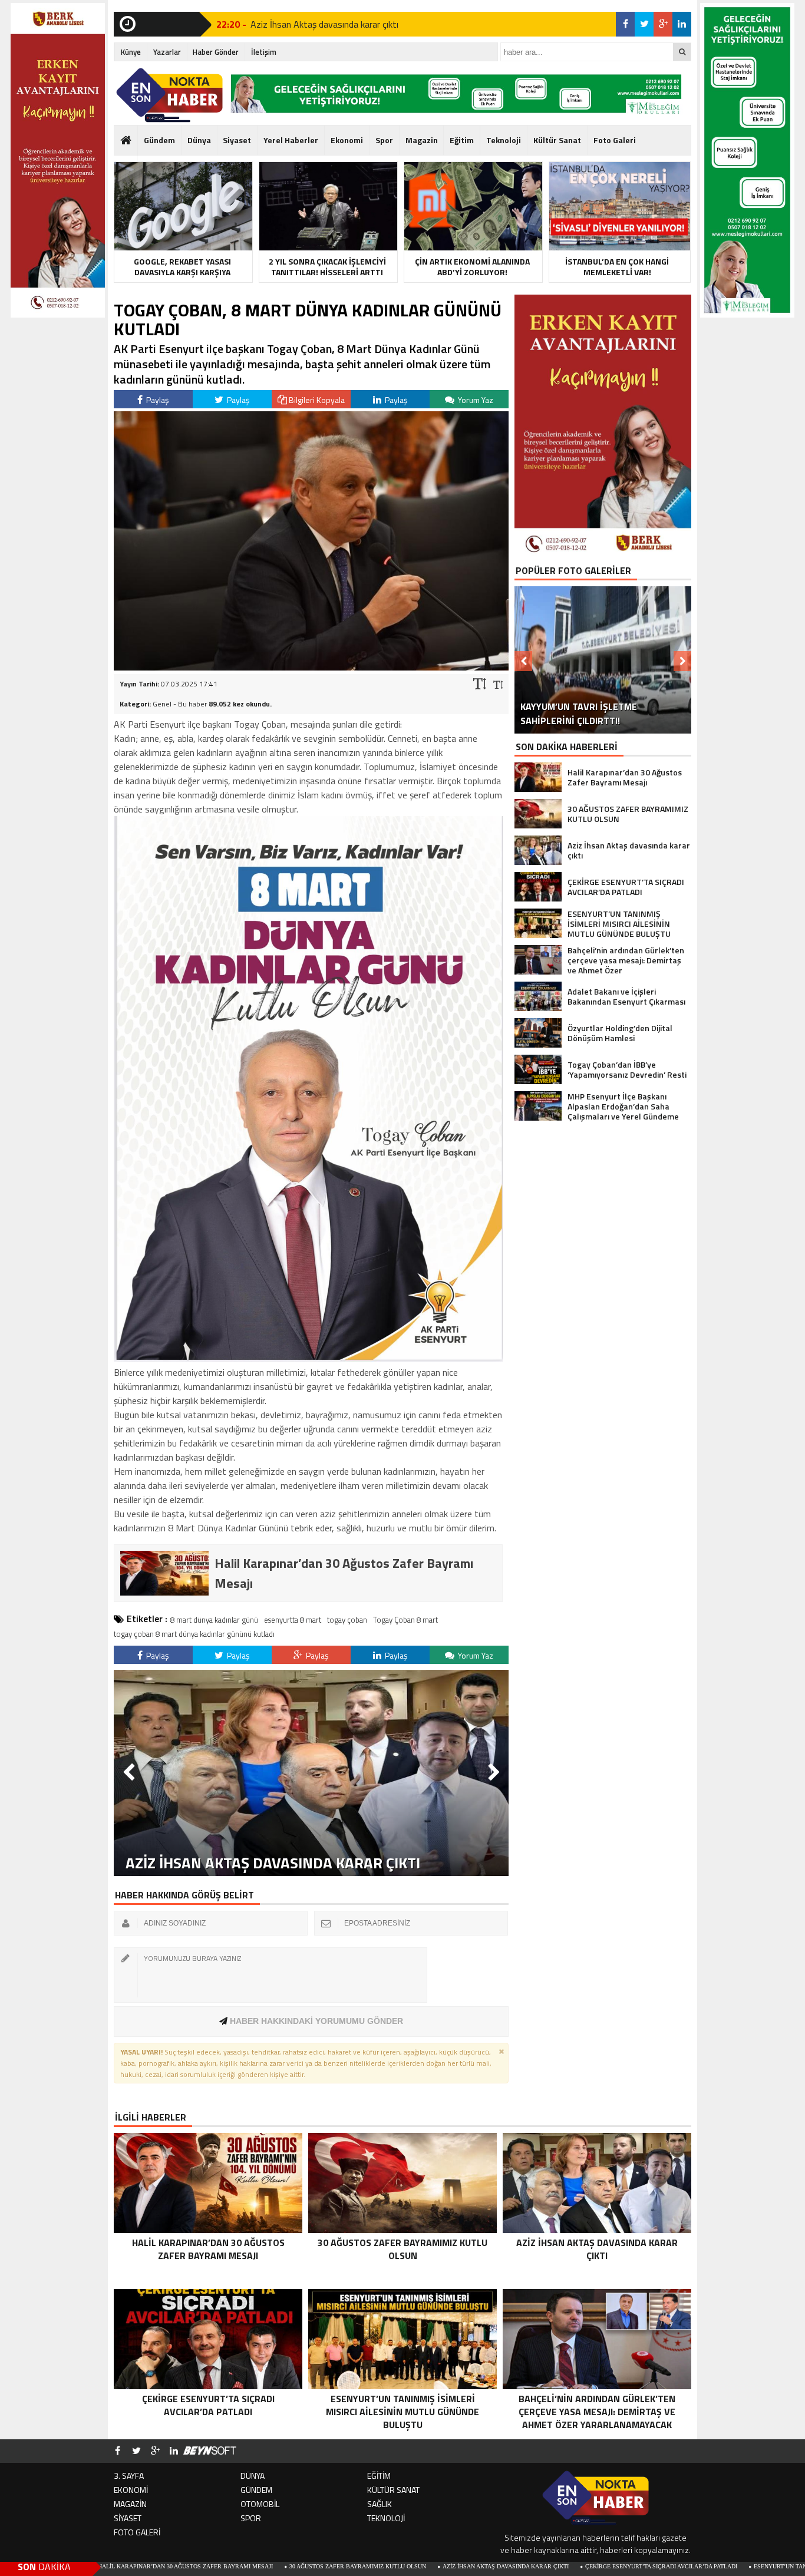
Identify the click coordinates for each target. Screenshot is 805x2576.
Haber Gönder (216, 52)
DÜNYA (253, 2476)
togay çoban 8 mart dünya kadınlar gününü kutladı (194, 1634)
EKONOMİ (131, 2490)
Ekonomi (347, 140)
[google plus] (663, 24)
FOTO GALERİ (137, 2532)
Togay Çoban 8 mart (405, 1620)
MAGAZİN (130, 2504)
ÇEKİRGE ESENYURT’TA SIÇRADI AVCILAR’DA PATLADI (538, 2566)
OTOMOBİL (260, 2504)
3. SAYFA (129, 2476)
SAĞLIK (380, 2504)
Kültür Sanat (557, 140)
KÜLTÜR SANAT (393, 2490)
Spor (384, 140)
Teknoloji (504, 140)
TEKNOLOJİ (386, 2518)
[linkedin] (682, 24)
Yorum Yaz (475, 400)
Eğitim (462, 140)
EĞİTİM (379, 2476)
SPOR (251, 2518)
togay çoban (347, 1620)
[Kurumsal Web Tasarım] (210, 2451)
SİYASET (128, 2518)
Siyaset (237, 140)
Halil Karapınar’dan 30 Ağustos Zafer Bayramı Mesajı (354, 34)
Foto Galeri (615, 140)
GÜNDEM (256, 2490)
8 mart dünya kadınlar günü (214, 1620)
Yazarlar (167, 52)
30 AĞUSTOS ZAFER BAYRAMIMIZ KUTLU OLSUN (235, 2566)
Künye (131, 52)
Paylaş (157, 400)
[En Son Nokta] (169, 95)
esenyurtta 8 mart (293, 1620)
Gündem (159, 140)
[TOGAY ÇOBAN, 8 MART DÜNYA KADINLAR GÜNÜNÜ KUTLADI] (311, 667)
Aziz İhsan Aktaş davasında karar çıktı (382, 2566)
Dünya (199, 140)
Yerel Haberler (291, 140)
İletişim (264, 52)
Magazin (422, 140)
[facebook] (625, 24)
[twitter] (644, 24)
